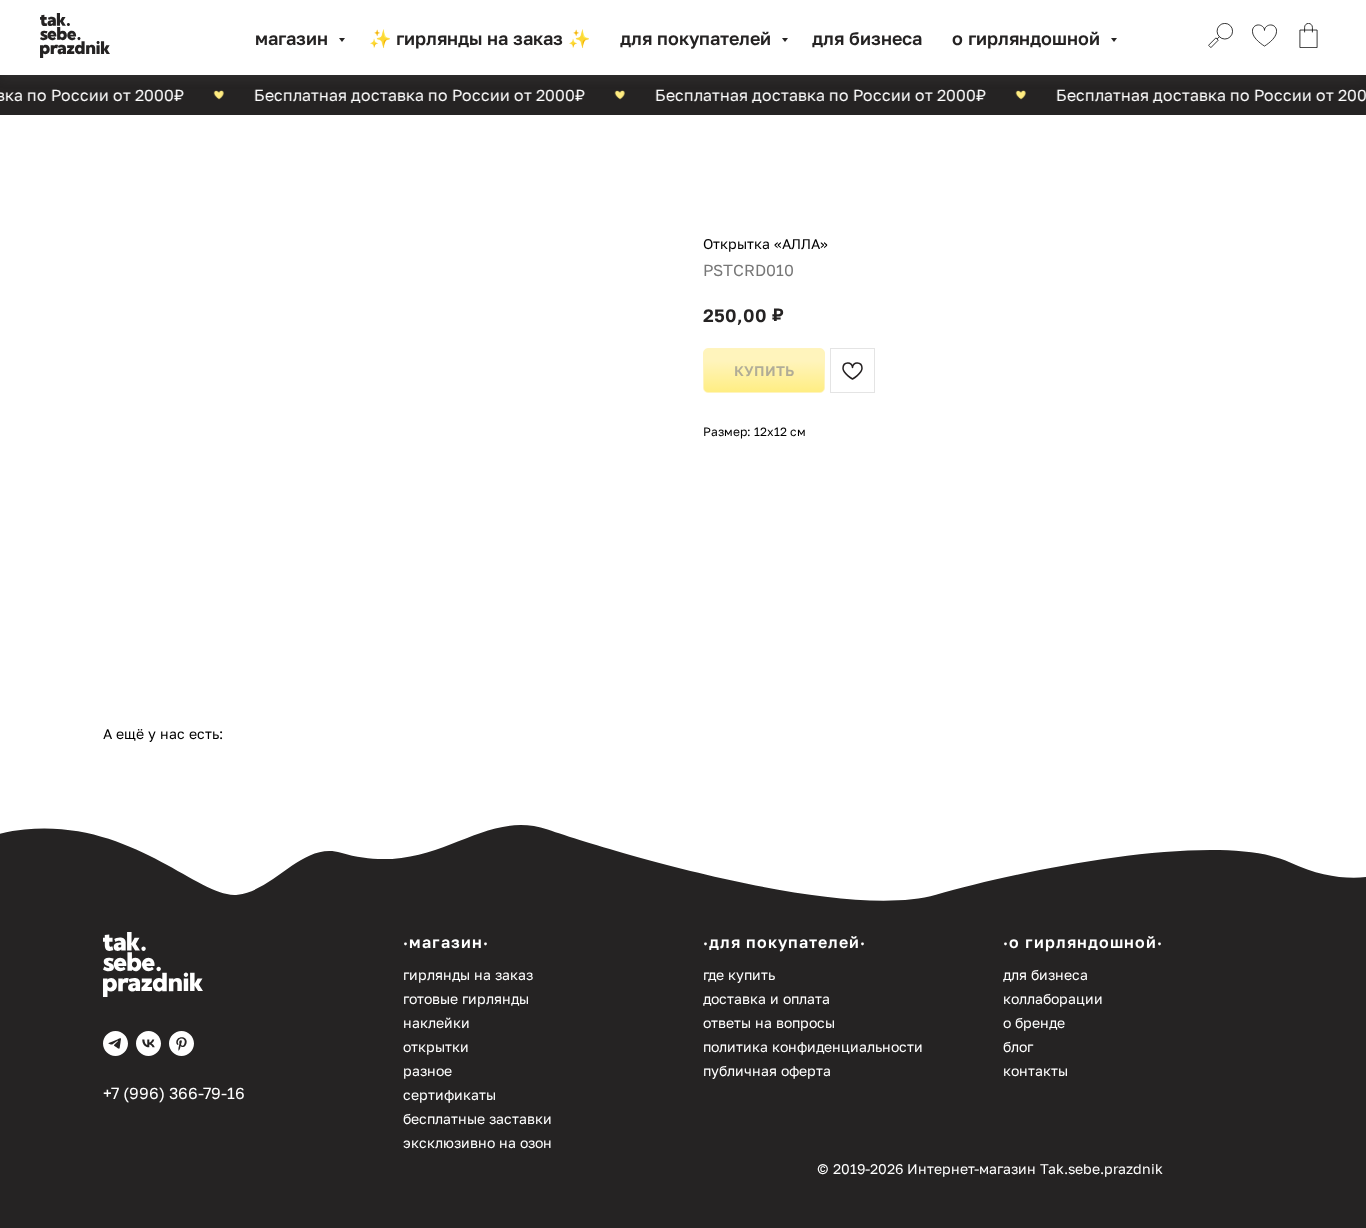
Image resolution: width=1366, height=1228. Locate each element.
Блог (1018, 1046)
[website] (1218, 38)
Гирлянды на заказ (468, 974)
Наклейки (436, 1022)
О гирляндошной (1028, 38)
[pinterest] (181, 1043)
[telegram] (115, 1043)
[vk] (148, 1043)
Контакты (1035, 1070)
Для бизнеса (867, 38)
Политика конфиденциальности (813, 1046)
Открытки (436, 1046)
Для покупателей (698, 38)
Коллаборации (1053, 998)
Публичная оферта (767, 1070)
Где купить (739, 974)
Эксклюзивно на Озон (477, 1142)
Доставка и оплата (766, 998)
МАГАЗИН (294, 38)
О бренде (1034, 1022)
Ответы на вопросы (769, 1022)
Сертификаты (449, 1094)
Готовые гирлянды (466, 998)
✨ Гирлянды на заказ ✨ (479, 38)
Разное (427, 1070)
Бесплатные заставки (477, 1118)
